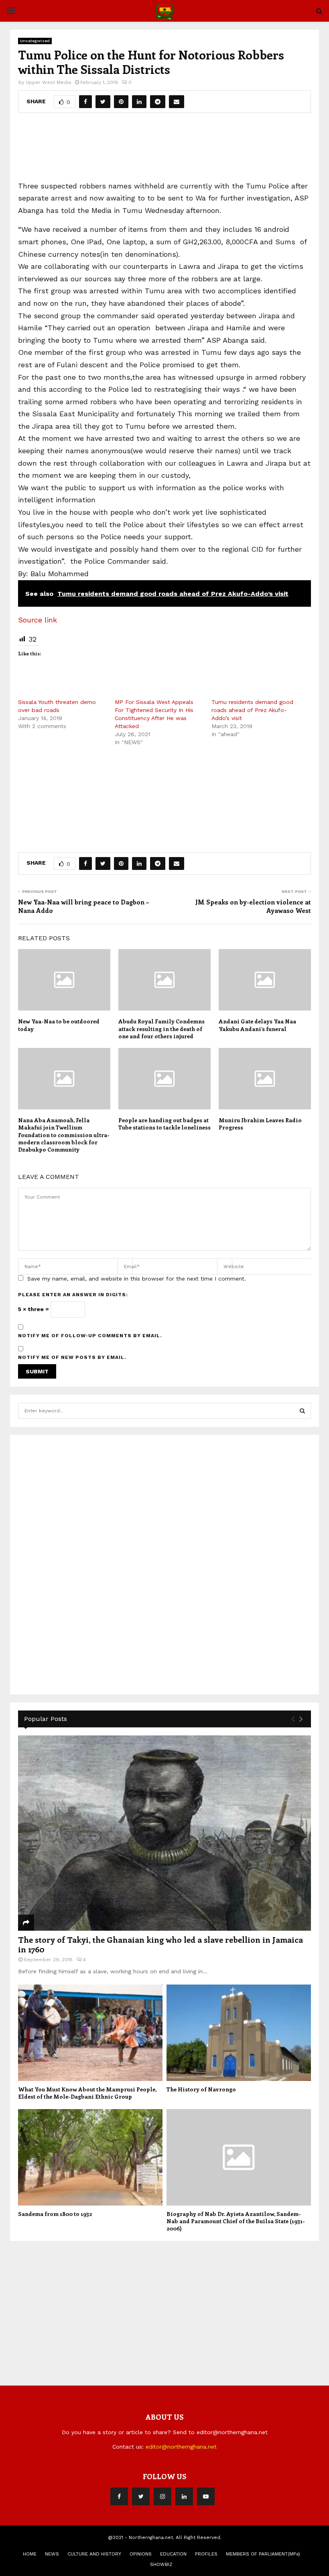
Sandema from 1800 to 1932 (55, 2214)
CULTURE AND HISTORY (94, 2554)
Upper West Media (48, 82)
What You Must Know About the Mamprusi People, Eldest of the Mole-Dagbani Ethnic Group (87, 2093)
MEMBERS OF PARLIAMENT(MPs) (263, 2554)
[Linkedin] (184, 2496)
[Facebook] (119, 2496)
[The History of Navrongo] (239, 2033)
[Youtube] (206, 2496)
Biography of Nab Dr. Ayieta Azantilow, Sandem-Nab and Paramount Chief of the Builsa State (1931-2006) (236, 2221)
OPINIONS (141, 2554)
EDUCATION (173, 2554)
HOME (30, 2554)
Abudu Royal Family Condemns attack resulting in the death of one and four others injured (161, 1028)
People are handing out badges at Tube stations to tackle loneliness (164, 1124)
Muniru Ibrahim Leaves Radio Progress (260, 1124)
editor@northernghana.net (181, 2447)
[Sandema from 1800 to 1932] (90, 2157)
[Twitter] (141, 2496)
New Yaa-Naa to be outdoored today (59, 1025)
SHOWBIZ (161, 2564)
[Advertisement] (164, 150)
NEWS (52, 2554)
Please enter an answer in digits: (73, 1295)
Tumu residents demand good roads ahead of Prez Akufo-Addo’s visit (252, 710)
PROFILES (206, 2554)
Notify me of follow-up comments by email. (90, 1336)
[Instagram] (162, 2496)
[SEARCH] (302, 1411)
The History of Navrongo (201, 2089)
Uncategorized (35, 41)
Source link (38, 620)
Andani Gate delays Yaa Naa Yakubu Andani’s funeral (257, 1025)
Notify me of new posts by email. (72, 1357)
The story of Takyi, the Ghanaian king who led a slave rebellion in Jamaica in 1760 (160, 1944)
